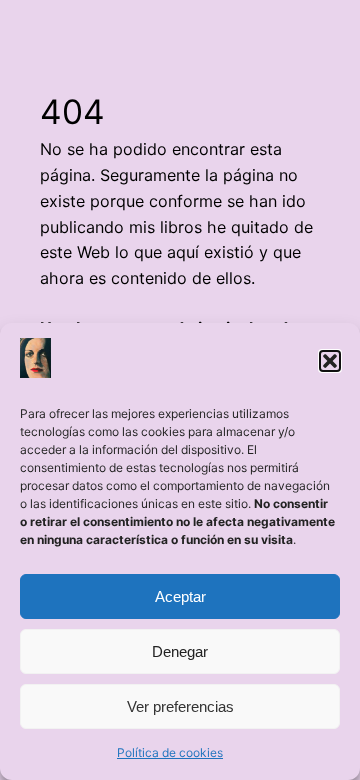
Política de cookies (170, 752)
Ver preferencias (180, 706)
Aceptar (180, 596)
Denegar (180, 651)
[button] (330, 361)
